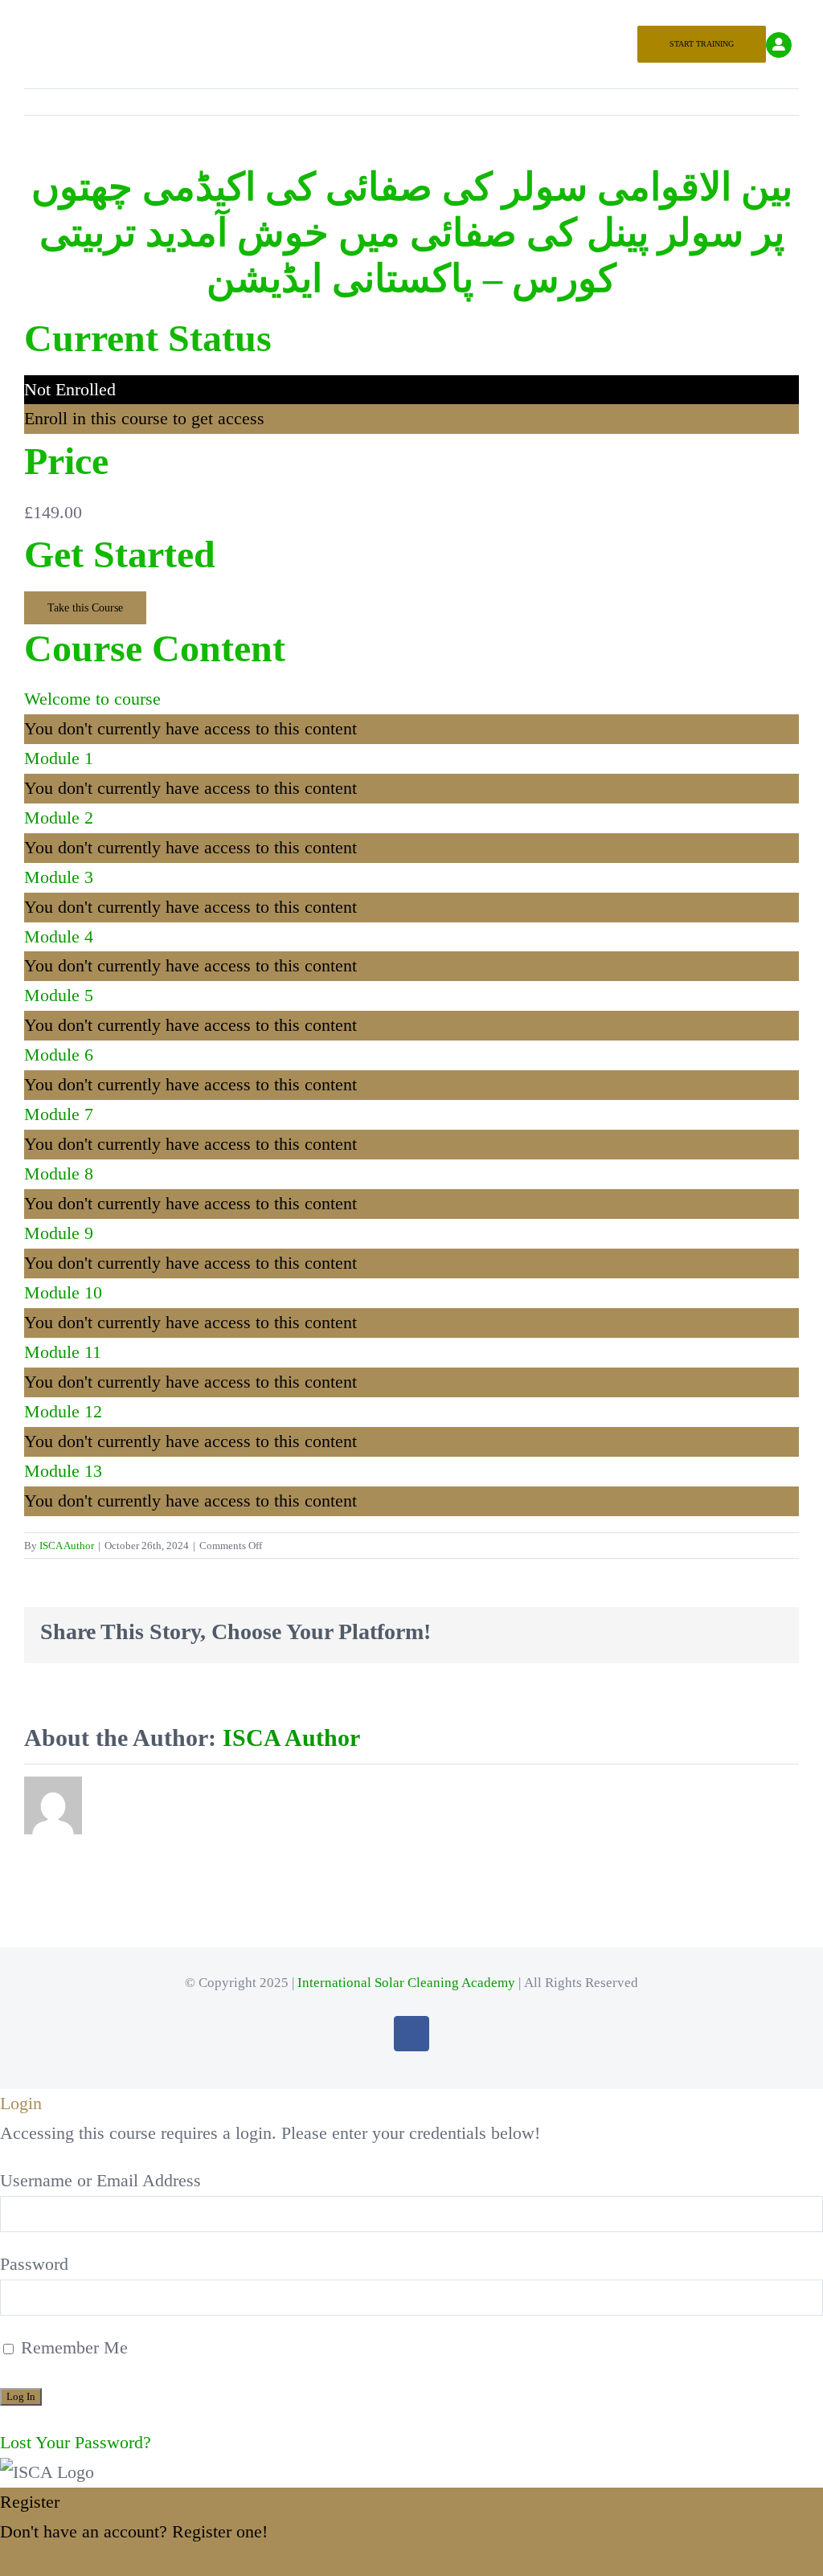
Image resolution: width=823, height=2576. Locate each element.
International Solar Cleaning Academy (406, 1983)
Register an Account (73, 2560)
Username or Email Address (100, 2180)
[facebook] (411, 2034)
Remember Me (72, 2347)
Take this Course (85, 608)
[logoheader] (411, 20)
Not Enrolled (70, 389)
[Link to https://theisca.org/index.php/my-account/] (779, 45)
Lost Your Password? (76, 2442)
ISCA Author (67, 1546)
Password (34, 2264)
